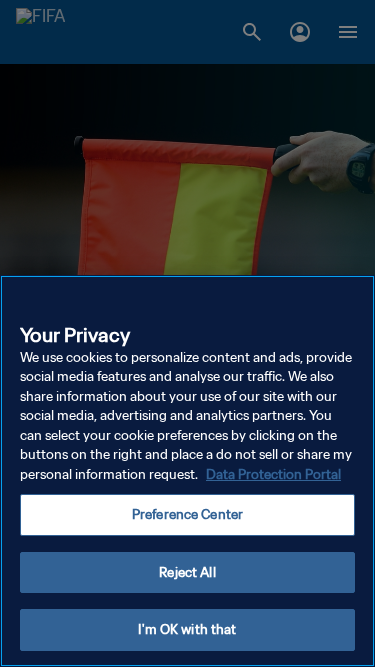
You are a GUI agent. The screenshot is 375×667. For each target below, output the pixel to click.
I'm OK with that (187, 629)
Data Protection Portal (273, 474)
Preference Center (187, 514)
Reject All (187, 572)
